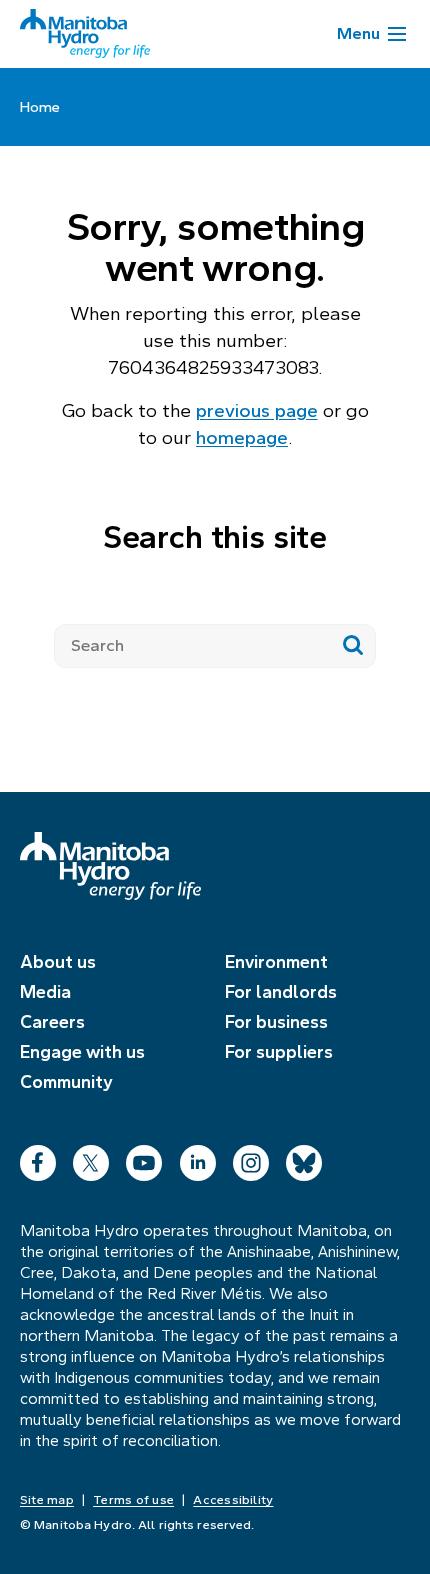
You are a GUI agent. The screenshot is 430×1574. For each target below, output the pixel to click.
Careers (52, 1022)
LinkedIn (198, 1158)
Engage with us (82, 1052)
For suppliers (279, 1052)
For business (276, 1022)
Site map (47, 1500)
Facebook (38, 1158)
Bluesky (304, 1158)
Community (66, 1082)
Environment (276, 962)
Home (40, 107)
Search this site (215, 537)
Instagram (251, 1158)
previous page (257, 410)
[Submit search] (353, 646)
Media (45, 992)
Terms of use (133, 1500)
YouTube (144, 1158)
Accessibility (233, 1500)
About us (58, 962)
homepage (242, 437)
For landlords (281, 992)
